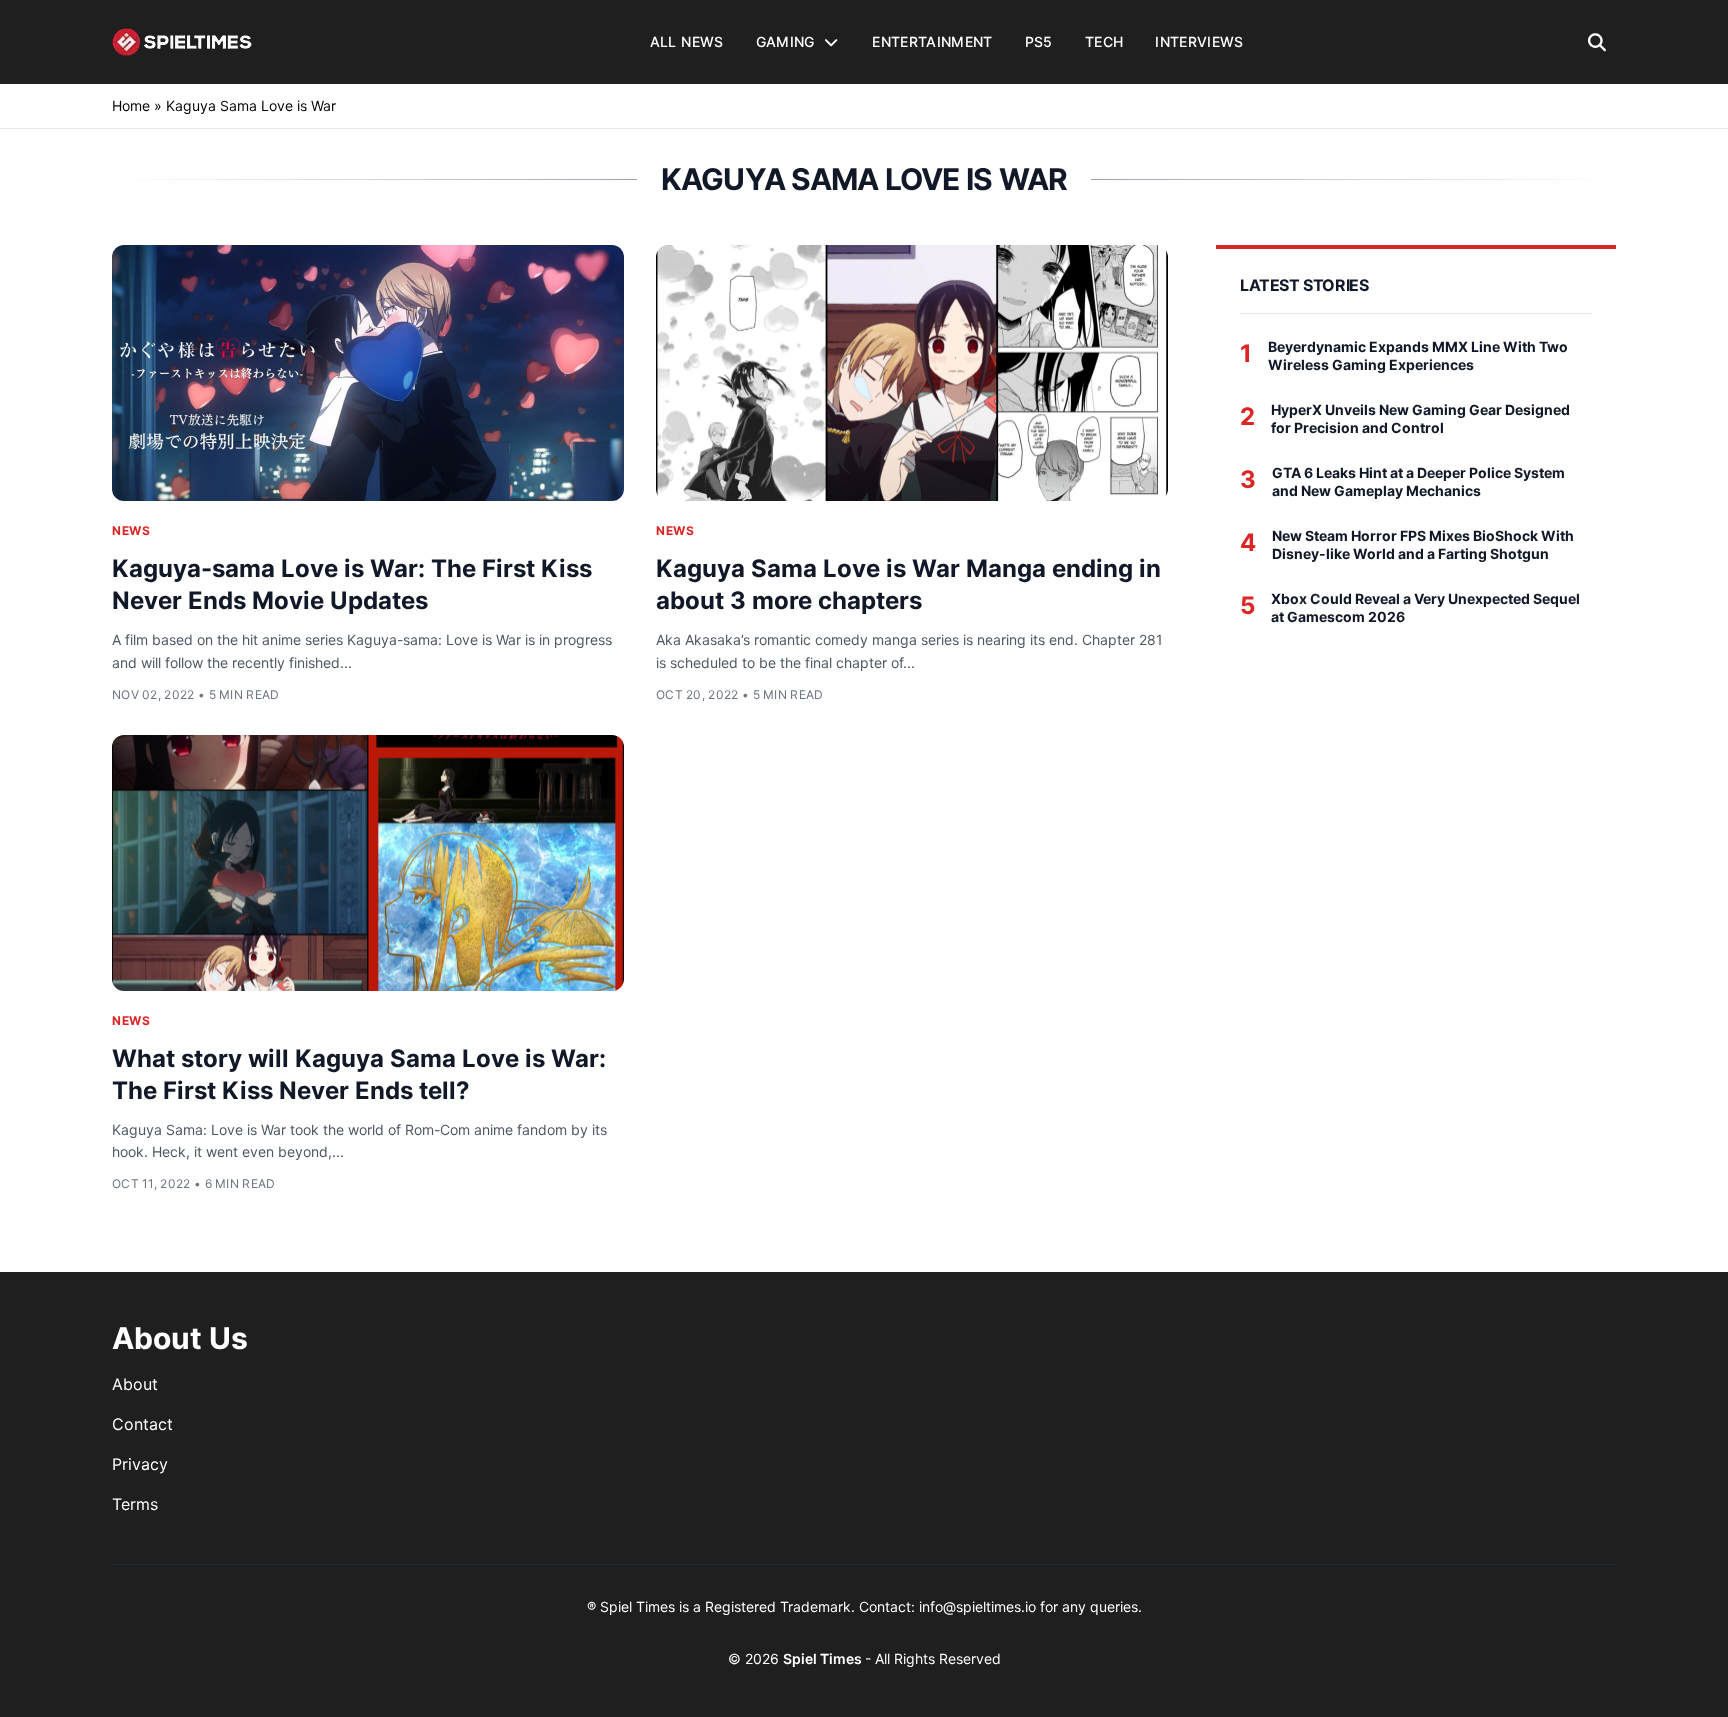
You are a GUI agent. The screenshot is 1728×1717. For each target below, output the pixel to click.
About (135, 1384)
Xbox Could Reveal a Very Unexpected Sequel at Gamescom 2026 (1425, 607)
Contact (142, 1424)
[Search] (1597, 42)
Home (131, 105)
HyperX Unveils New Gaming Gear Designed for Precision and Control (1420, 418)
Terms (135, 1504)
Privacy (140, 1464)
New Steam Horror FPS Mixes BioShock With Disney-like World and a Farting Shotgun (1423, 544)
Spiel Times (824, 1658)
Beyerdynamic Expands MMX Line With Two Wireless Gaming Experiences (1418, 355)
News (131, 530)
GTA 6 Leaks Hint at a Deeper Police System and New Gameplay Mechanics (1418, 481)
